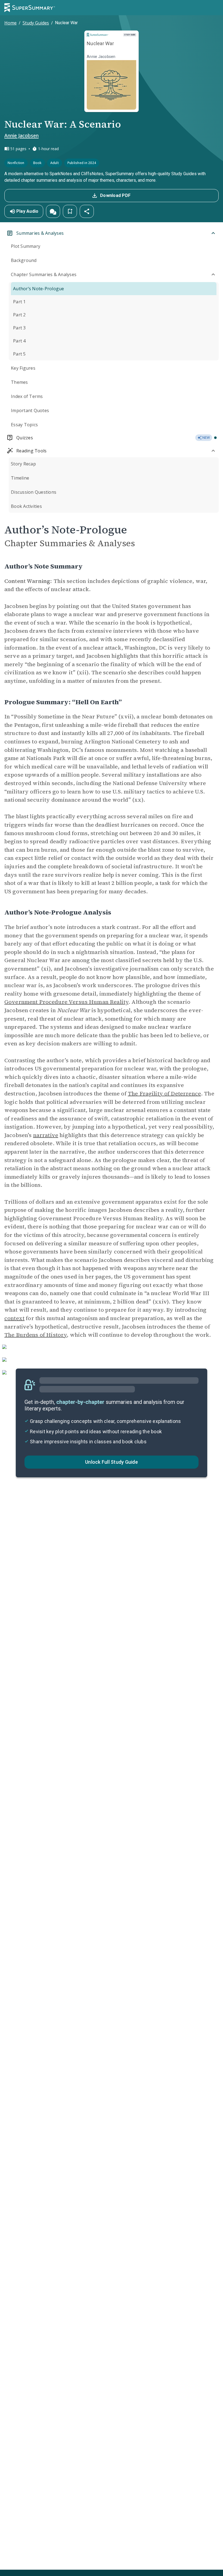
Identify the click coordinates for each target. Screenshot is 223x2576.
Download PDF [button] (115, 195)
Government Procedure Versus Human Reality (66, 1002)
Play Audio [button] (27, 211)
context (14, 1318)
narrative (46, 1135)
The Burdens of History (35, 1335)
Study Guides (36, 23)
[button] (53, 211)
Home (10, 23)
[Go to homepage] (30, 8)
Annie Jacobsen (21, 135)
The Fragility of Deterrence (164, 1094)
